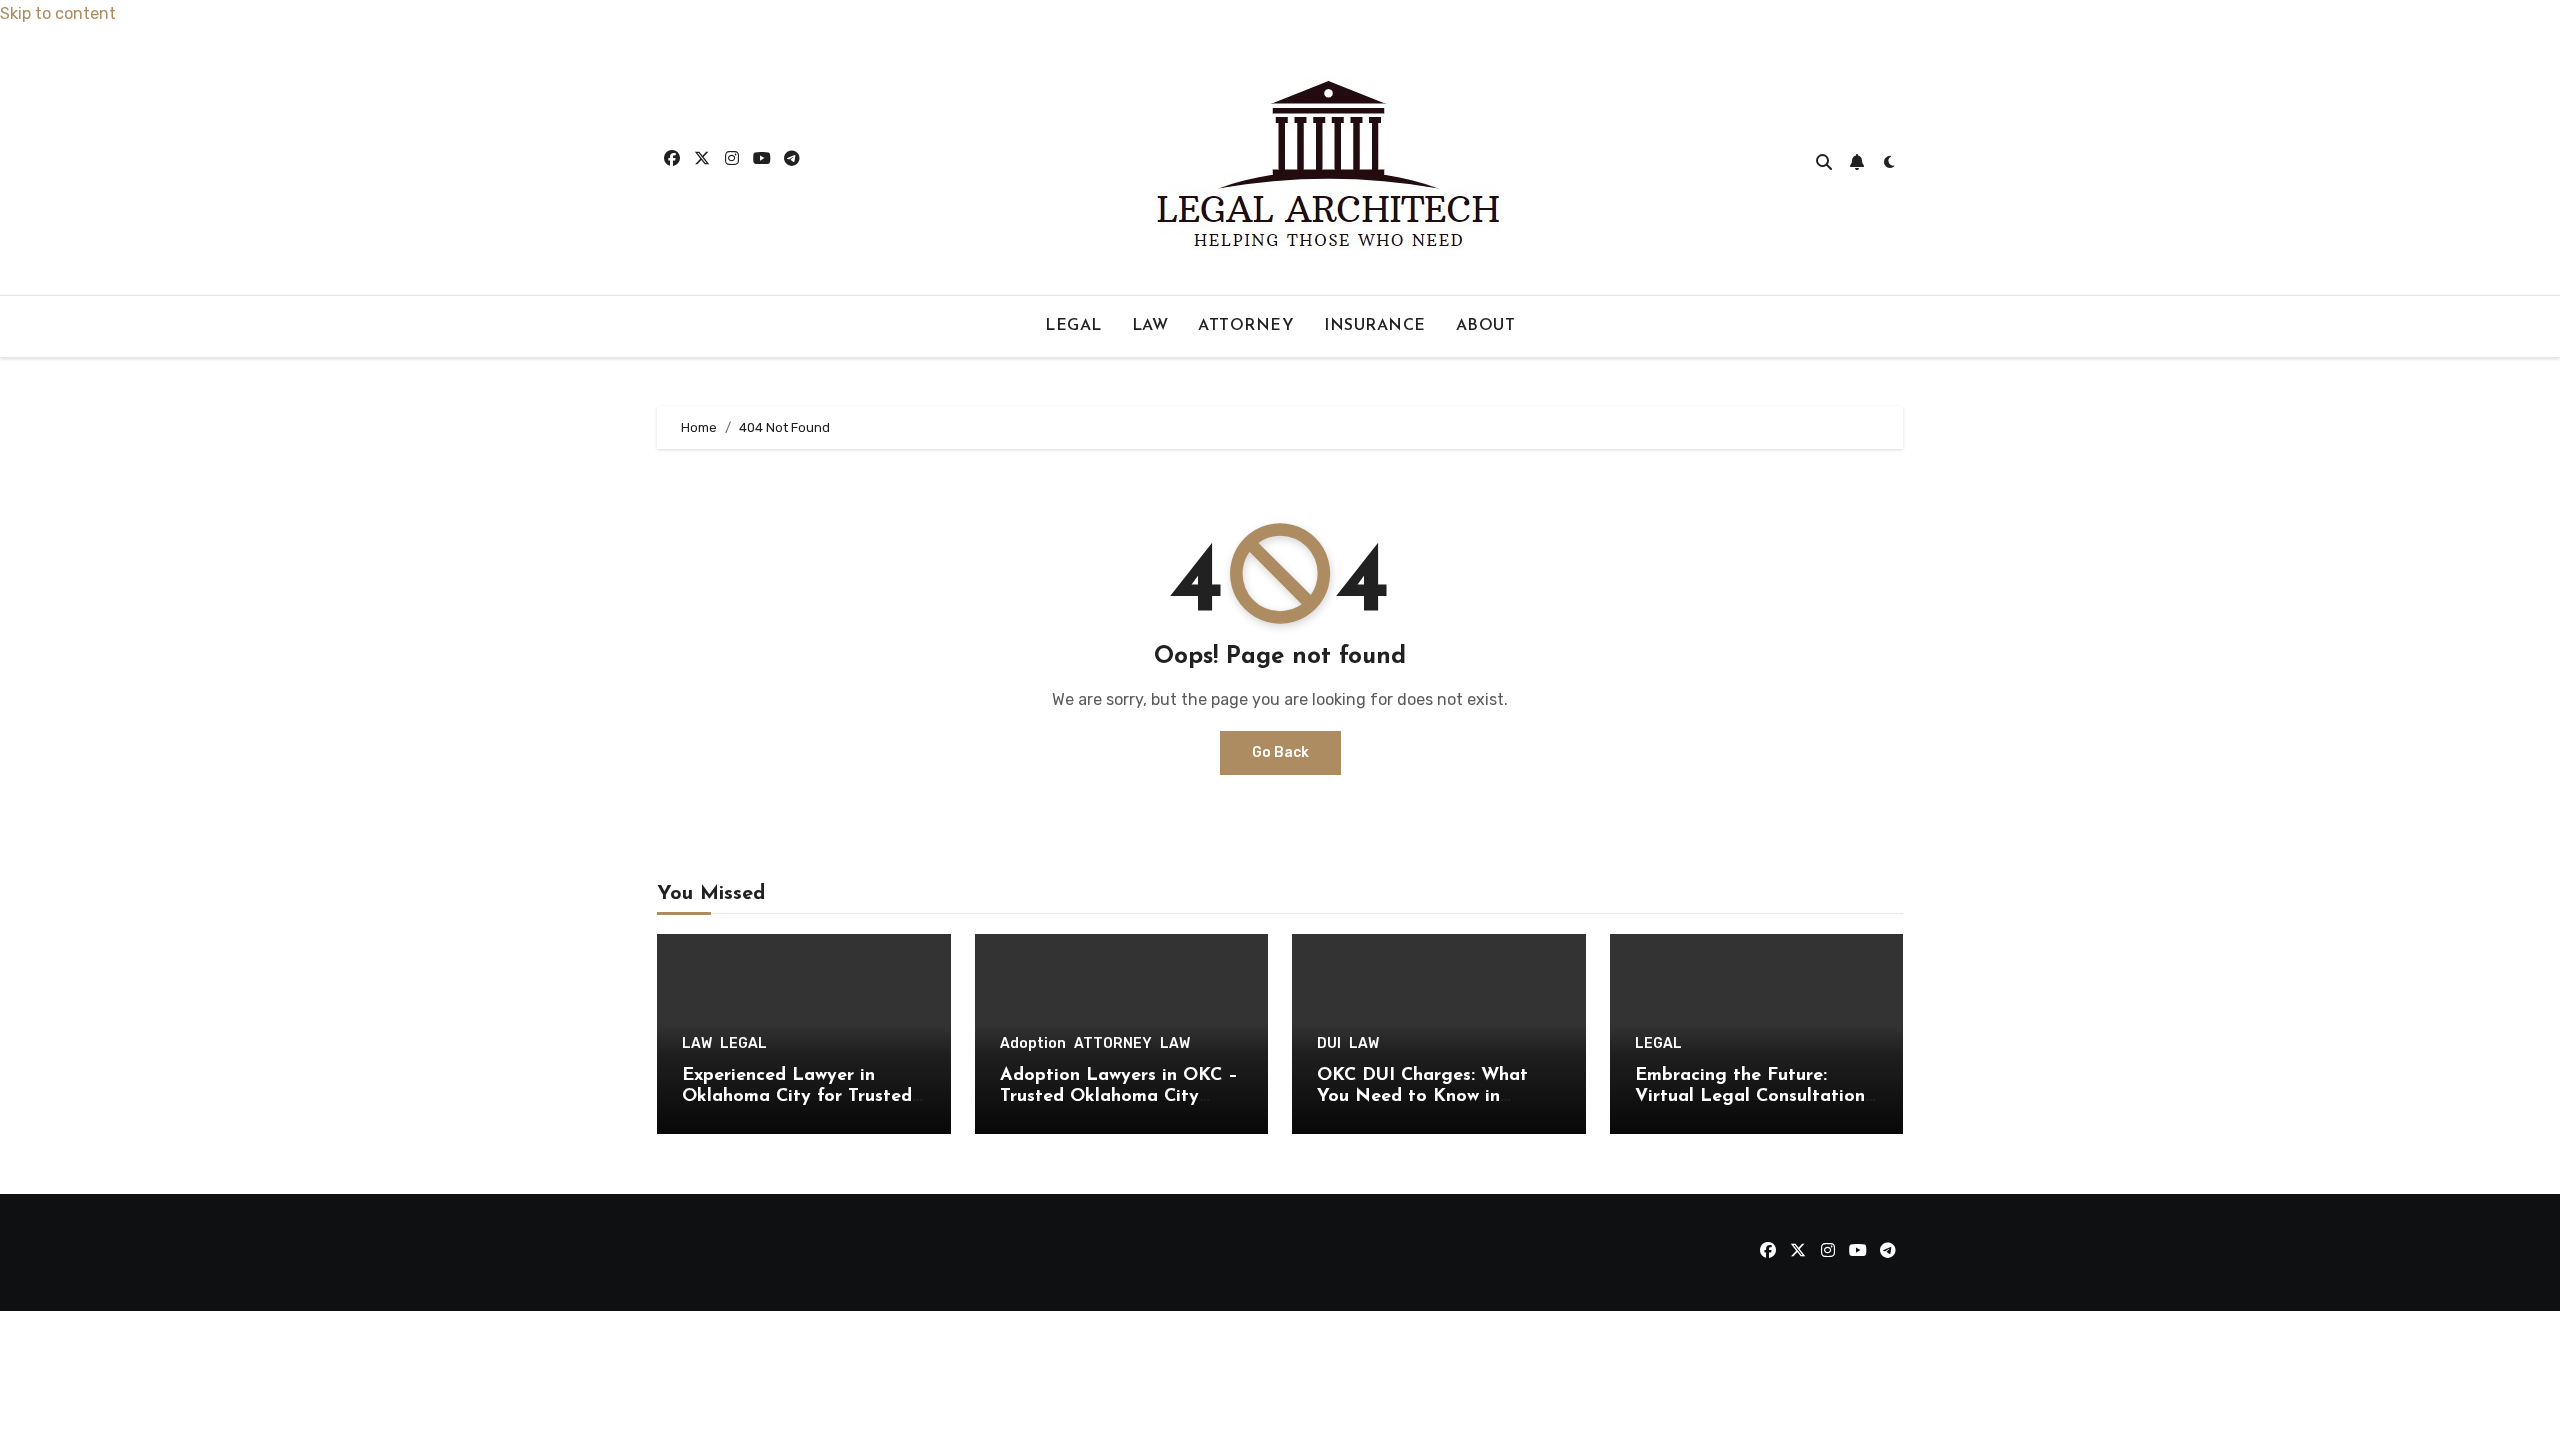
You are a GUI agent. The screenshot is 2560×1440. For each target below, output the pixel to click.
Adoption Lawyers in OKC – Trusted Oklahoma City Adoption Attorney (1119, 1097)
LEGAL (1073, 326)
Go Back (1280, 752)
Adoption (1033, 1044)
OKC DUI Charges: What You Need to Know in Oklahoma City (1422, 1097)
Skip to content (58, 13)
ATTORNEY (1246, 326)
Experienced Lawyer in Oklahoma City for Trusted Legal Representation (797, 1097)
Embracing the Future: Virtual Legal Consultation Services (1750, 1097)
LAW (1150, 326)
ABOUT (1486, 326)
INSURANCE (1375, 326)
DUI (1329, 1044)
